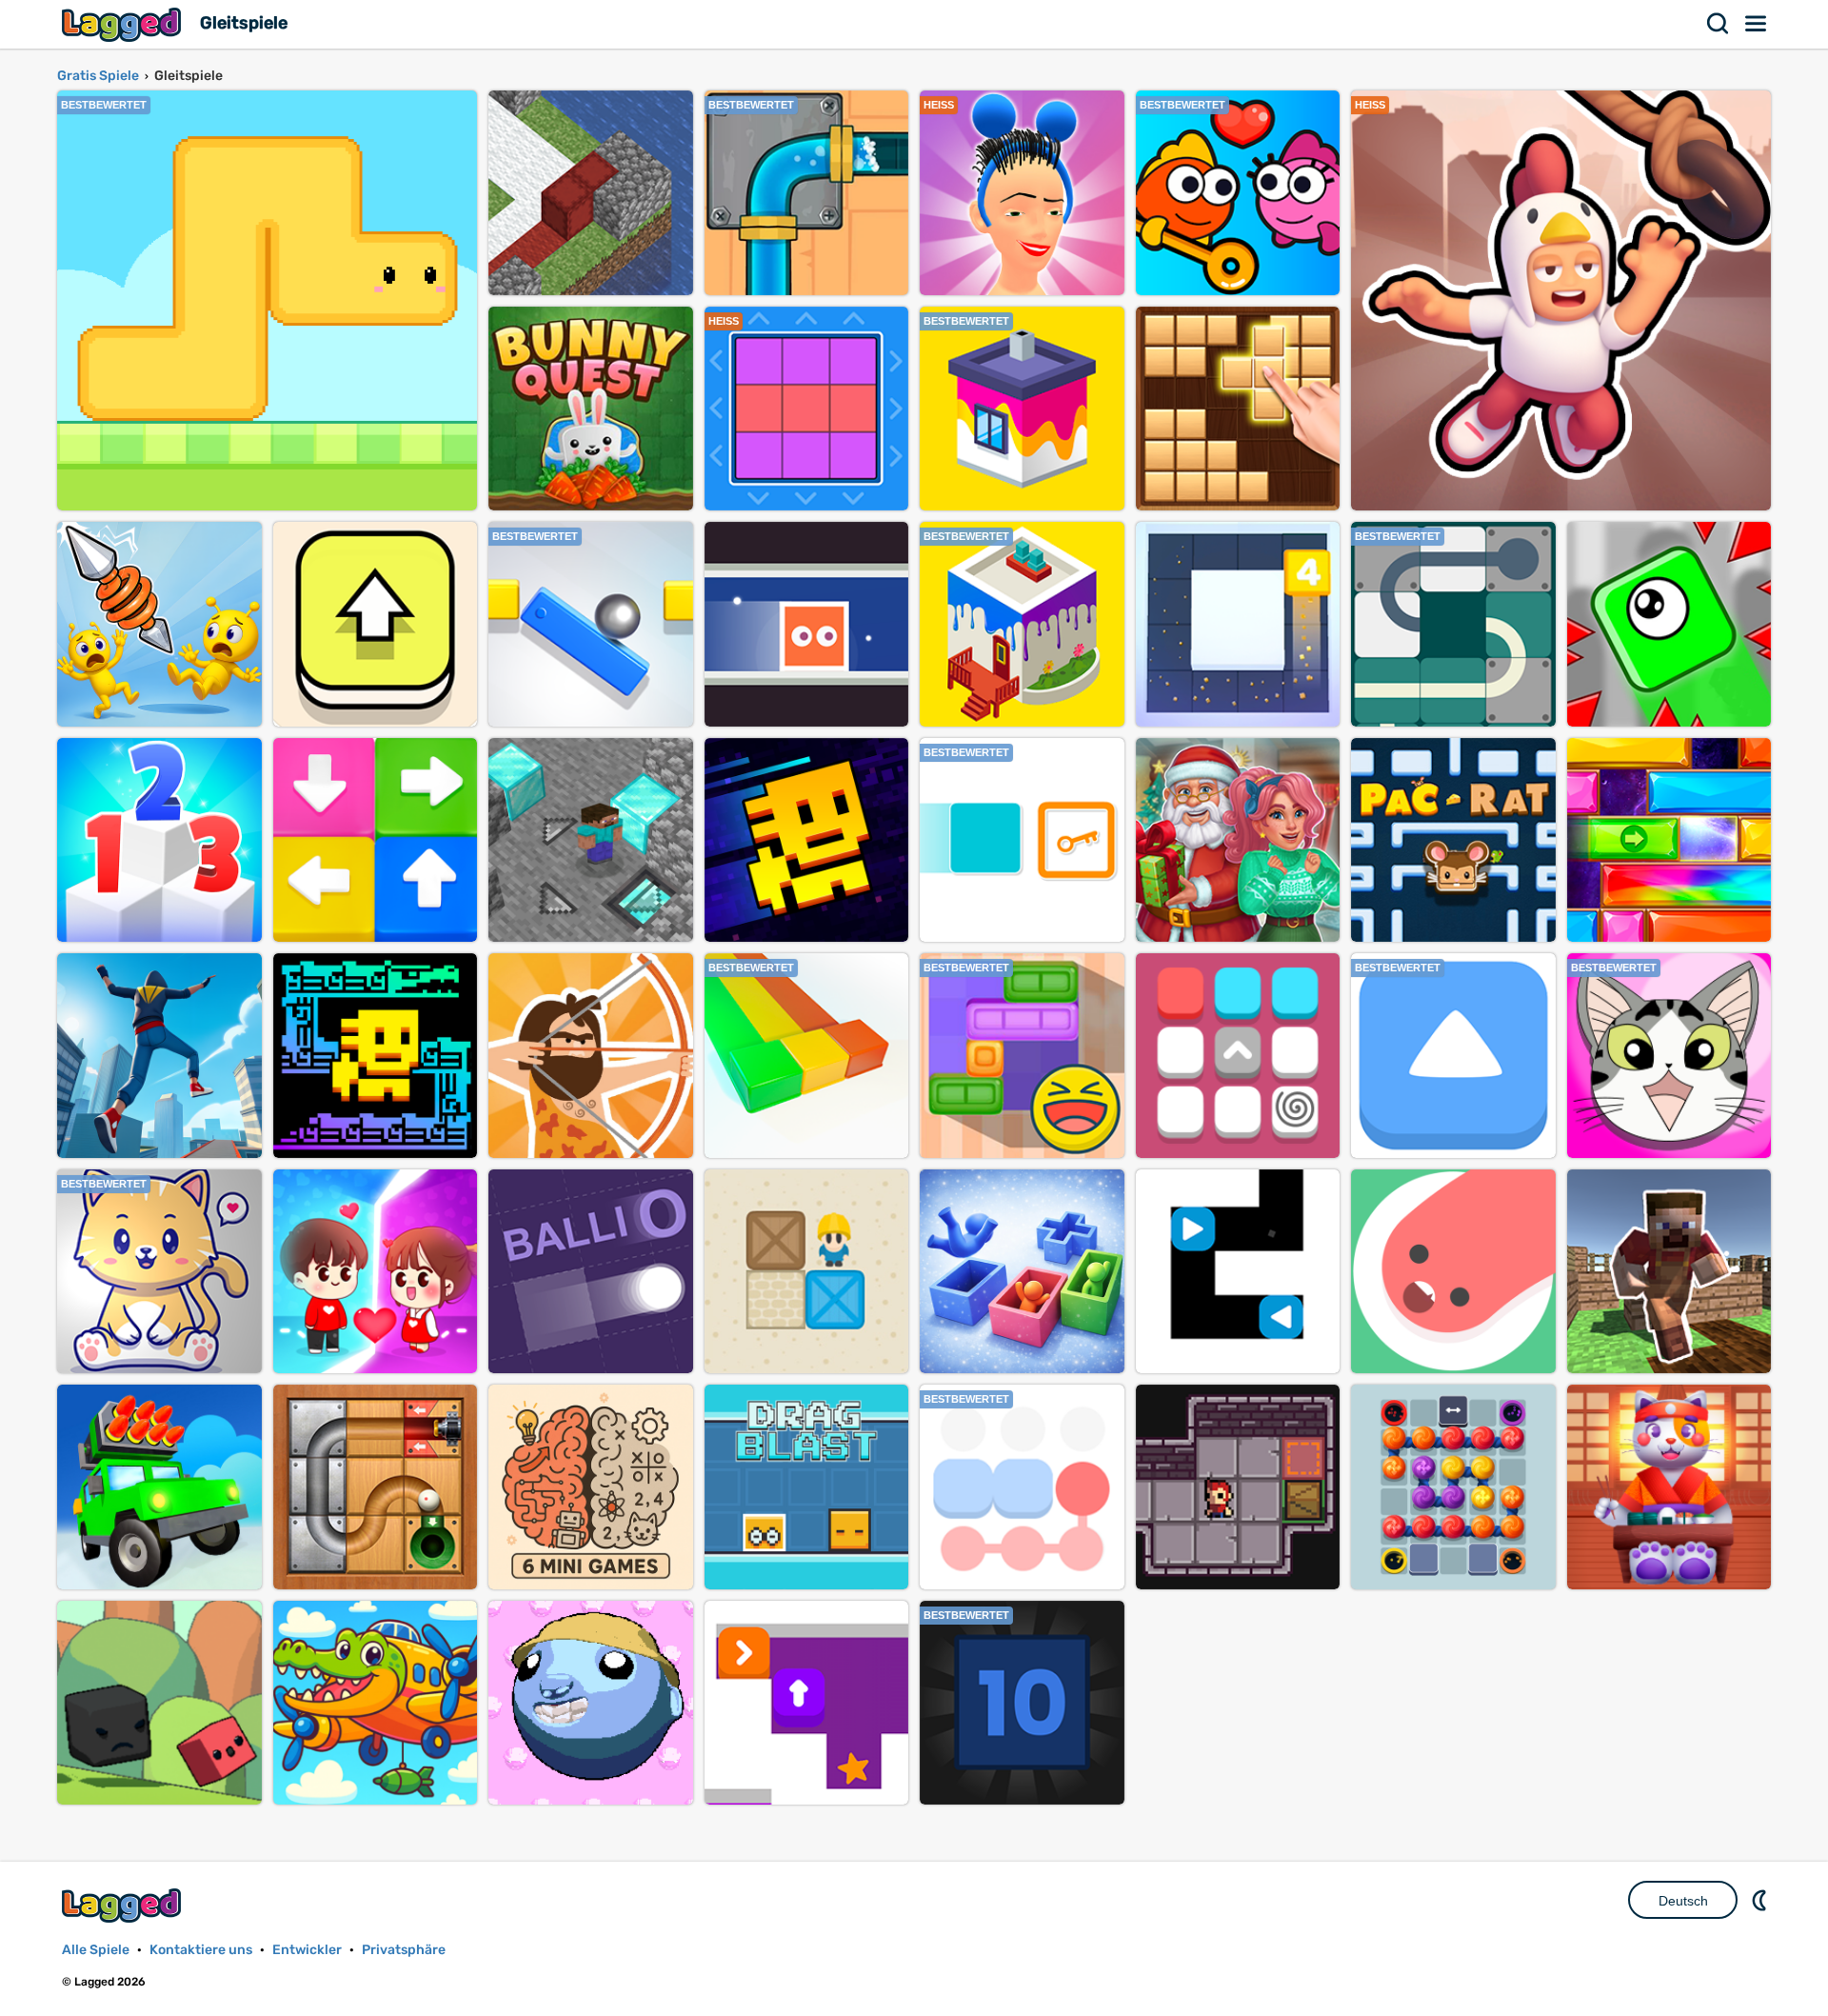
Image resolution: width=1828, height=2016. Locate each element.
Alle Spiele (96, 1950)
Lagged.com (124, 1905)
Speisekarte (1757, 24)
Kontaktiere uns (201, 1950)
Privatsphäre (404, 1950)
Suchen (1719, 24)
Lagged (124, 24)
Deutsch (1683, 1901)
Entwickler (307, 1950)
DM (1761, 1900)
